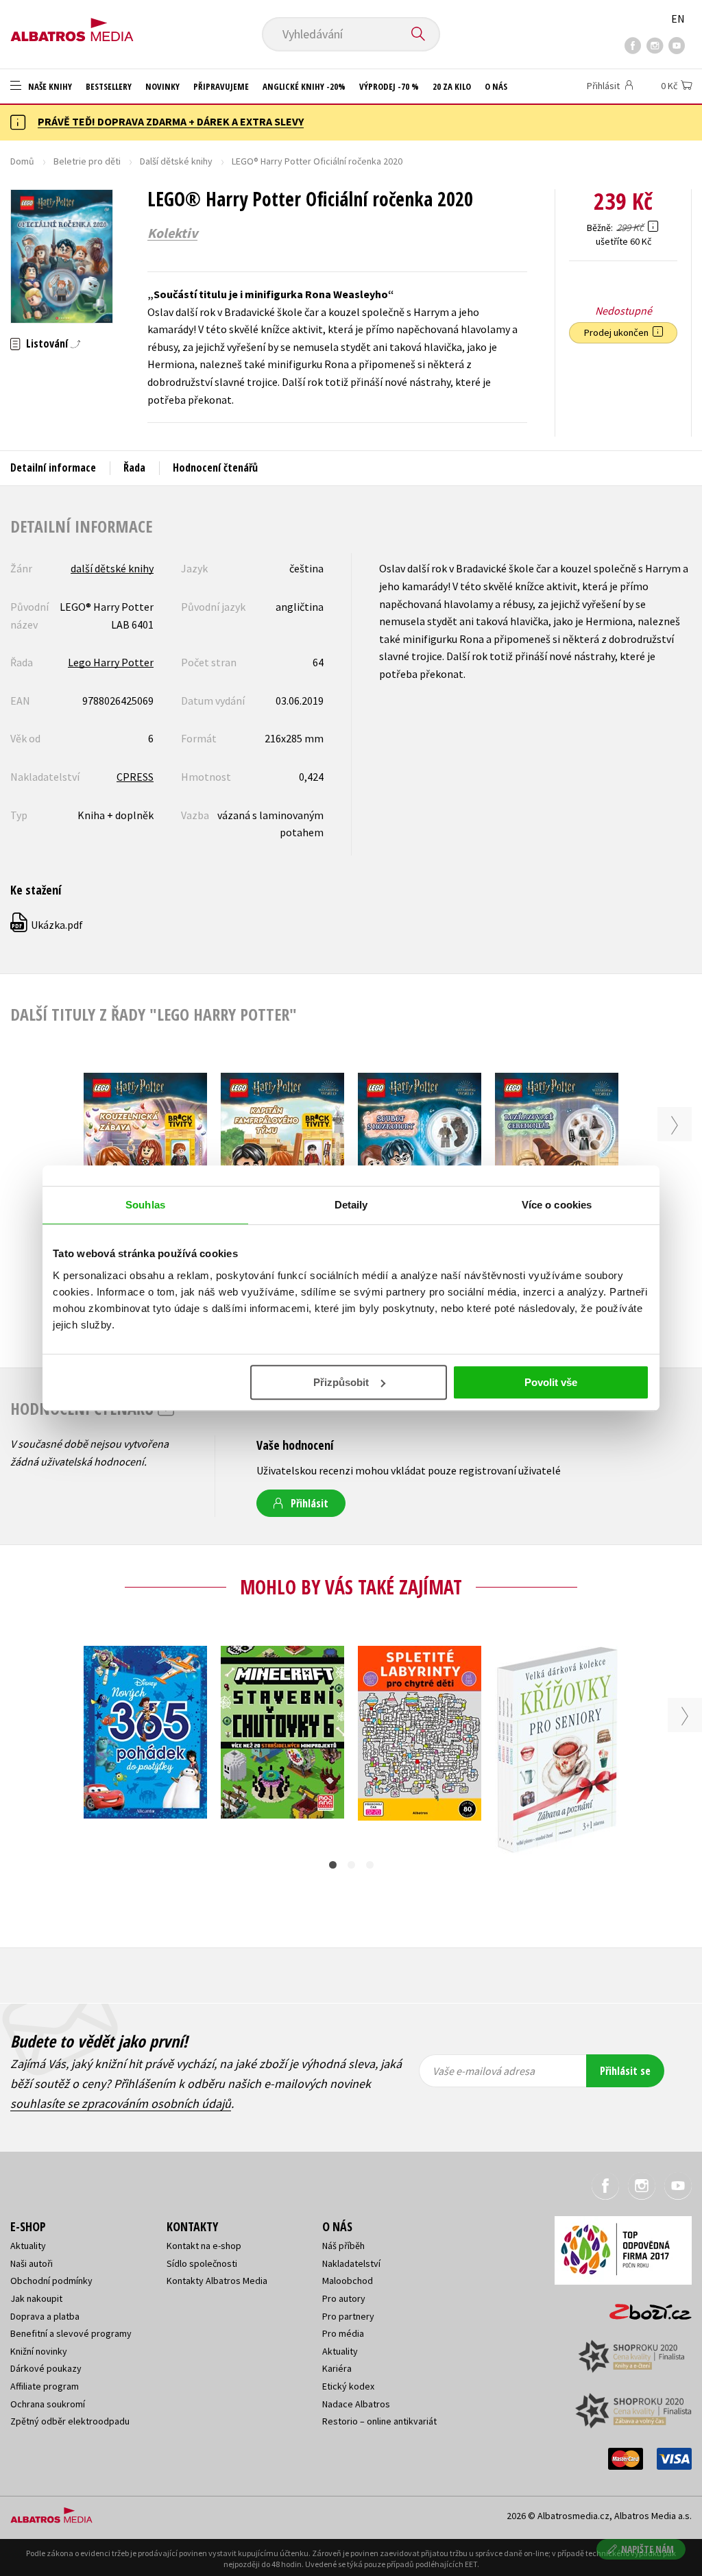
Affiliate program (45, 2386)
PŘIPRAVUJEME (221, 86)
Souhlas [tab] (145, 1205)
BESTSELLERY (109, 86)
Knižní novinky (39, 2351)
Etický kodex (348, 2386)
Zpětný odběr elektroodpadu (70, 2421)
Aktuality (28, 2246)
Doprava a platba (45, 2316)
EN (678, 19)
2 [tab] (351, 1865)
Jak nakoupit (36, 2298)
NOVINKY (162, 86)
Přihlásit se (625, 2071)
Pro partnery (348, 2316)
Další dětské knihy (176, 161)
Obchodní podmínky (51, 2281)
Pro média (343, 2333)
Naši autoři (32, 2263)
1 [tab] (333, 1865)
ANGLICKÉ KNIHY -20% (304, 86)
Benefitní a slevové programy (71, 2333)
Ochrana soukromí (48, 2404)
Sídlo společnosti (202, 2263)
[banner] (72, 25)
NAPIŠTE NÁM (647, 2549)
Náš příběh (343, 2246)
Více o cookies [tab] (557, 1205)
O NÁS (496, 86)
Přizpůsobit (341, 1382)
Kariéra (337, 2368)
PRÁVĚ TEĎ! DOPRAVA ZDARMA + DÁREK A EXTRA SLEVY (171, 121)
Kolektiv (172, 233)
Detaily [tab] (351, 1205)
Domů (22, 161)
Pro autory (344, 2298)
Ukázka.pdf (47, 925)
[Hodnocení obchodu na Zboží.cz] (644, 2308)
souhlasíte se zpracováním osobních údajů (121, 2103)
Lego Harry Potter (111, 662)
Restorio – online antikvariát (379, 2421)
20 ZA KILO (452, 86)
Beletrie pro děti (87, 161)
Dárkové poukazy (46, 2368)
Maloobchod (348, 2281)
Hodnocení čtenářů (215, 467)
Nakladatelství (351, 2263)
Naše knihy (49, 86)
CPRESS (135, 777)
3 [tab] (370, 1865)
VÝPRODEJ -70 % (389, 86)
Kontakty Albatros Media (217, 2281)
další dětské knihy (112, 568)
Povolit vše (551, 1382)
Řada (134, 467)
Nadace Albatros (356, 2404)
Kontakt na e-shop (204, 2246)
